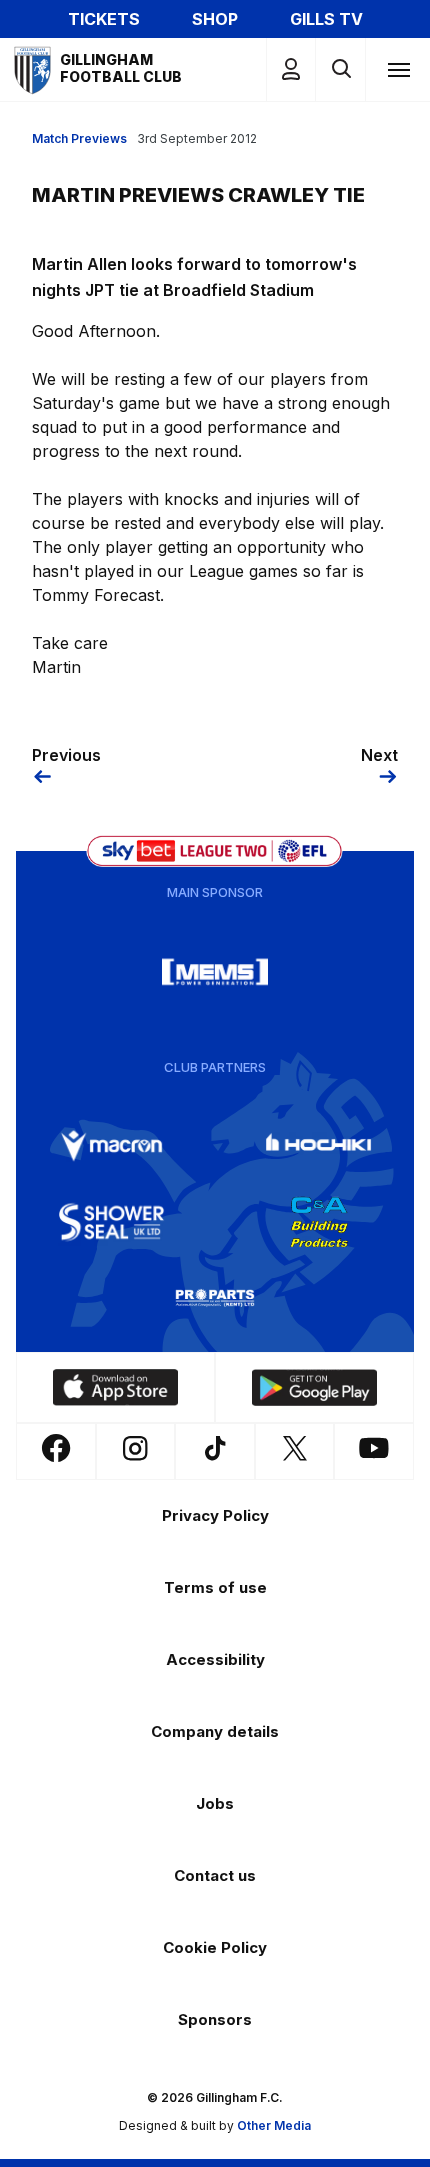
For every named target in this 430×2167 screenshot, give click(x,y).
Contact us (215, 1875)
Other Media (274, 2125)
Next (379, 755)
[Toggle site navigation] (398, 69)
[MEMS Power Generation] (215, 972)
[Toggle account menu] (291, 69)
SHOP (215, 19)
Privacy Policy (215, 1515)
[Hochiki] (319, 1146)
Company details (215, 1731)
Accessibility (215, 1659)
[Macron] (112, 1146)
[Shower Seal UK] (112, 1222)
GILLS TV (326, 19)
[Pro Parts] (215, 1298)
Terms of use (215, 1587)
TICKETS (104, 19)
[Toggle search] (340, 69)
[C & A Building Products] (319, 1222)
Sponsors (215, 2019)
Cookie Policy (215, 1947)
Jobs (215, 1803)
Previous (66, 755)
